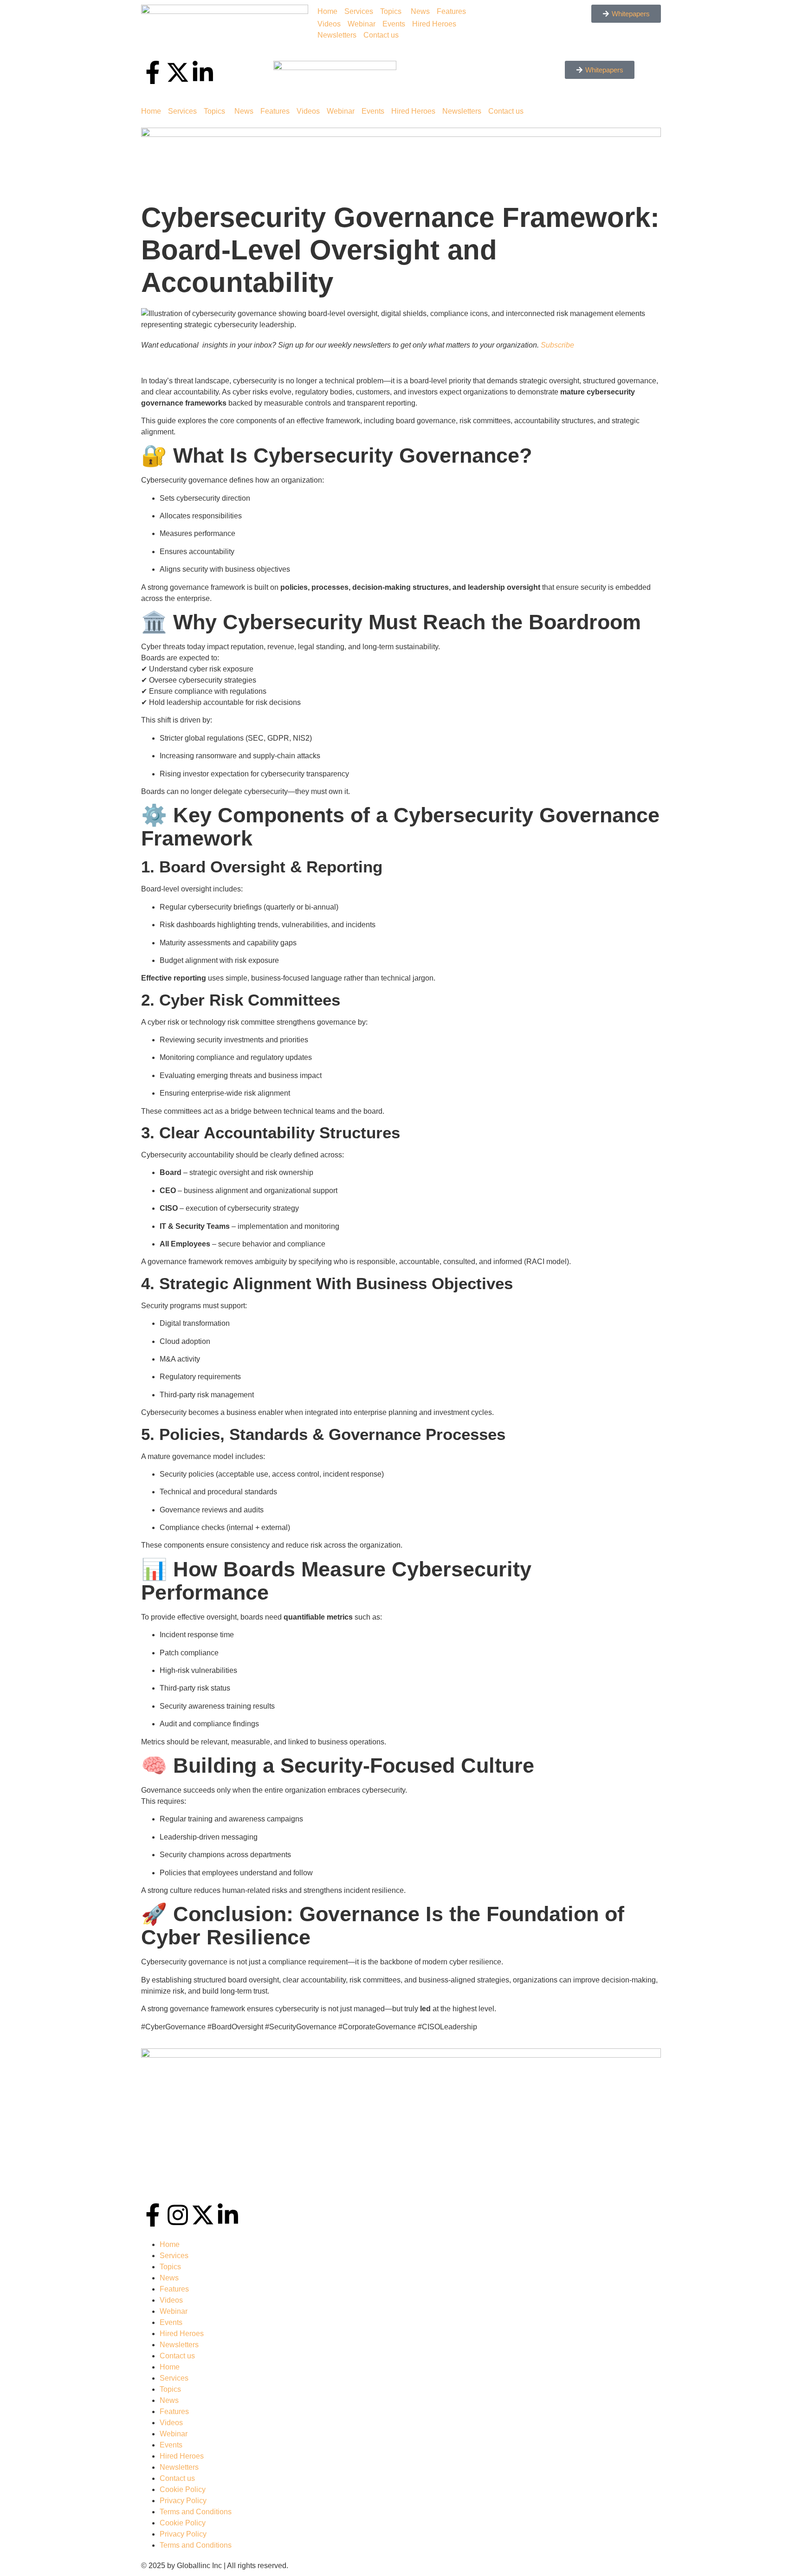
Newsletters (337, 35)
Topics (391, 11)
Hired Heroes (434, 24)
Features (451, 11)
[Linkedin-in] (228, 2215)
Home (327, 11)
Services (359, 11)
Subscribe (557, 345)
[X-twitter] (203, 2215)
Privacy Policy (183, 2501)
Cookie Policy (183, 2489)
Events (394, 24)
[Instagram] (178, 2215)
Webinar (362, 24)
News (420, 11)
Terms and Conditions (196, 2512)
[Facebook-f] (153, 2215)
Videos (329, 24)
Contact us (381, 35)
